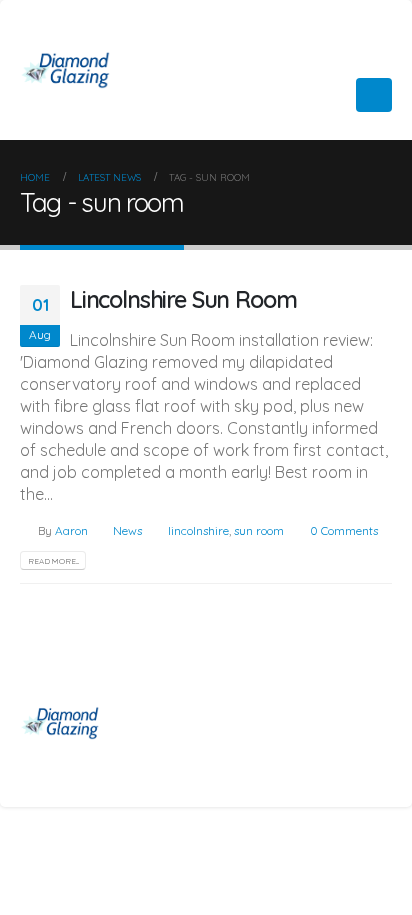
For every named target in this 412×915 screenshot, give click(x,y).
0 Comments (344, 530)
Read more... (53, 561)
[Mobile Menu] (374, 95)
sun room (259, 530)
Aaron (71, 530)
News (127, 530)
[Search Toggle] (327, 95)
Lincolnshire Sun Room (183, 299)
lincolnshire (198, 530)
